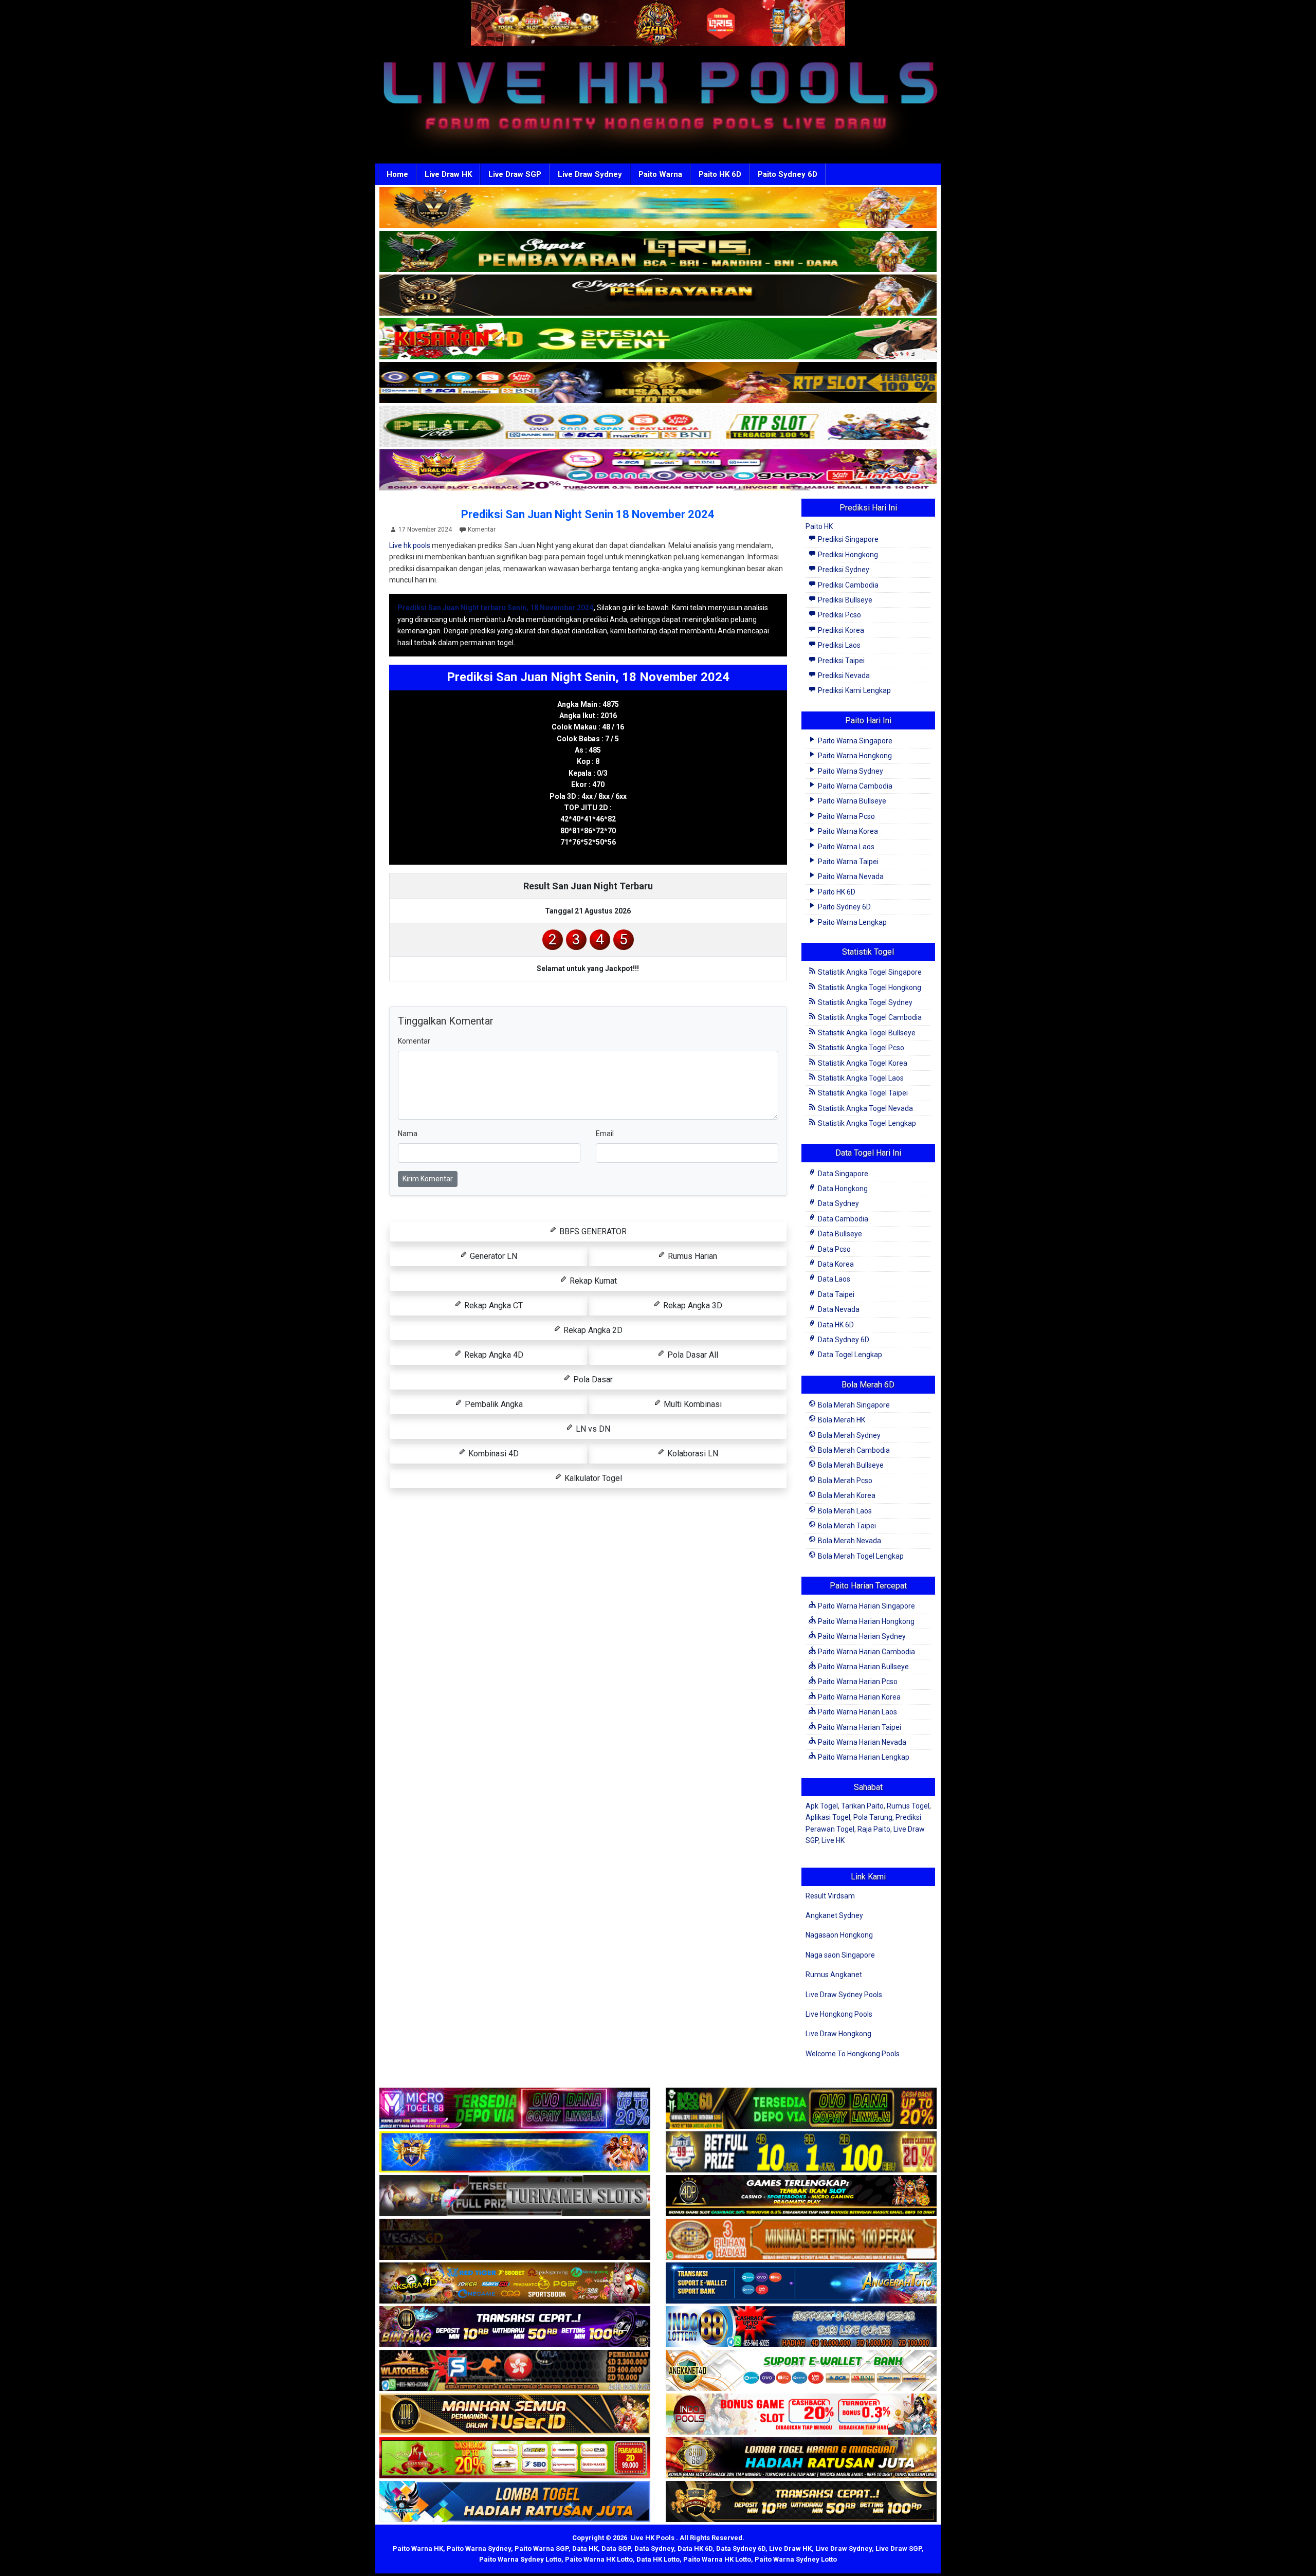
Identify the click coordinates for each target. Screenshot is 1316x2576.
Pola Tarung (873, 1817)
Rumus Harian (691, 1256)
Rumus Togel (908, 1806)
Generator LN (492, 1256)
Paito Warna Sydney (850, 771)
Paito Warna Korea (847, 831)
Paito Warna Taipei (847, 862)
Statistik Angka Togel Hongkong (869, 988)
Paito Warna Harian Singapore (866, 1606)
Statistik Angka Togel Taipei (862, 1093)
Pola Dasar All (692, 1355)
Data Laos (833, 1279)
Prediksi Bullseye (844, 600)
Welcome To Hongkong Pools (853, 2054)
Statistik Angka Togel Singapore (869, 972)
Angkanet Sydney (834, 1915)
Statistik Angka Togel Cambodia (869, 1017)
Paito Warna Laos (845, 847)
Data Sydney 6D (843, 1340)
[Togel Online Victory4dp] (515, 2152)
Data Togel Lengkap (849, 1355)
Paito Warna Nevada (850, 876)
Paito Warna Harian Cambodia (866, 1652)
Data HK (585, 2548)
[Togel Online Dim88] (658, 252)
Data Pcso (834, 1249)
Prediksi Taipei (840, 661)
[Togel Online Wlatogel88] (515, 2371)
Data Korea (835, 1264)
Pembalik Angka (493, 1404)
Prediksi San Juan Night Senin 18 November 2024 (588, 514)
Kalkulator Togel (592, 1478)
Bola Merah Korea (846, 1495)
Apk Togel (822, 1806)
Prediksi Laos (838, 645)
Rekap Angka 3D (692, 1305)
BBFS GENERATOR (592, 1231)
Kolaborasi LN (692, 1454)
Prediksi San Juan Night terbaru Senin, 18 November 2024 (495, 608)
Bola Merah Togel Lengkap (860, 1556)
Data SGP (616, 2548)
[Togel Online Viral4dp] (658, 470)
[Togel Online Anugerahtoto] (801, 2283)
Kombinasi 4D (492, 1454)
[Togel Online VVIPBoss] (658, 208)
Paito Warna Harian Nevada (861, 1742)
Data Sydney (838, 1203)
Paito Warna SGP (542, 2548)
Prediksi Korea (840, 630)
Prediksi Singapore (847, 539)
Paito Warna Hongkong (854, 756)
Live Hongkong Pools (839, 2014)
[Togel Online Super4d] (658, 296)
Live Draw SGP (515, 174)
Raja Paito (874, 1829)
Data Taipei (835, 1294)
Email (605, 1134)
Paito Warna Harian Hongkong (865, 1621)
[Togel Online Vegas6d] (515, 2240)
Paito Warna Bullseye (851, 801)
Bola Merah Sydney (848, 1435)
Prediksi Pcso (839, 615)
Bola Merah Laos (844, 1511)
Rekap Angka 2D (592, 1330)
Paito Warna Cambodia (854, 786)
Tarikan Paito (862, 1806)
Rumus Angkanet (834, 1975)
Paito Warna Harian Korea (858, 1697)
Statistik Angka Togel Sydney (864, 1002)
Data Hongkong (842, 1189)
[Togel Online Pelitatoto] (658, 427)
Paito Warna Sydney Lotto (520, 2559)
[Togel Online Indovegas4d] (801, 2502)
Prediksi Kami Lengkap (854, 690)
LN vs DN (592, 1429)
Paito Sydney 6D (788, 174)
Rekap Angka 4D (493, 1355)
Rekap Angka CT (492, 1305)
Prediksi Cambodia (847, 585)
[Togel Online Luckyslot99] (801, 2152)
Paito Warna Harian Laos (857, 1712)
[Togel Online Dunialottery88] (801, 2240)
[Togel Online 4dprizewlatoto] (515, 2415)
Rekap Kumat (592, 1281)
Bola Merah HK (841, 1420)
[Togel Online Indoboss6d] (801, 2109)
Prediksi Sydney (843, 570)
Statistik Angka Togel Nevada (865, 1108)
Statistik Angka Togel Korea (862, 1063)
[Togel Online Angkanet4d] (801, 2371)
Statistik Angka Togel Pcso (860, 1048)
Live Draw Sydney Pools (844, 1995)
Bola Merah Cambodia (853, 1450)
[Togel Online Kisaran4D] (658, 339)
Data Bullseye (839, 1234)
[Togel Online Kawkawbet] (515, 2196)
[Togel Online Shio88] (801, 2458)
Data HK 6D (835, 1325)
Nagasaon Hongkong (839, 1935)
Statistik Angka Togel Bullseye (866, 1033)
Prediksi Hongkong (847, 555)
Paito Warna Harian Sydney (861, 1636)
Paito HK (819, 526)
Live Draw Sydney (590, 174)
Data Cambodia (842, 1219)
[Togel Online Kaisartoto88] (515, 2458)
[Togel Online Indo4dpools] (515, 2502)
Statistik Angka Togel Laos (860, 1078)
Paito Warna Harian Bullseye (863, 1667)
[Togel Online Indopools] (801, 2415)
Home (397, 174)
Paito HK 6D (720, 174)
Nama (408, 1134)
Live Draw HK (448, 174)
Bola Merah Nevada (849, 1541)
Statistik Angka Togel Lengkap (866, 1123)
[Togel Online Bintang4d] (515, 2327)
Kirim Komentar (428, 1179)
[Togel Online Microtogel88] (515, 2109)
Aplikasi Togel (828, 1817)
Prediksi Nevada (843, 675)
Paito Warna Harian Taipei (859, 1727)
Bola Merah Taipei (846, 1526)
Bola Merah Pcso (844, 1481)
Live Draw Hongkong (838, 2034)
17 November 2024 (425, 529)
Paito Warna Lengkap (852, 922)
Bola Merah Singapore (853, 1405)
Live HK (833, 1840)
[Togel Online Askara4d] (515, 2283)
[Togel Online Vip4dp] (801, 2196)
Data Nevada (838, 1309)
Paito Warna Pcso (846, 816)
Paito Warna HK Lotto (599, 2559)
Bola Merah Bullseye (850, 1465)
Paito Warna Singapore (854, 741)
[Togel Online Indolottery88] (801, 2327)
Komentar (482, 529)
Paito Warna (660, 174)
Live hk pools (410, 545)
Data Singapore (842, 1174)
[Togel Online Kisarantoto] (658, 383)
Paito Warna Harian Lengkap (863, 1757)
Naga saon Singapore (840, 1955)
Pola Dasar (592, 1380)
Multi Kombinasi (692, 1404)
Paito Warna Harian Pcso (857, 1682)
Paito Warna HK (418, 2548)
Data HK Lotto (658, 2559)
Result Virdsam (830, 1896)
